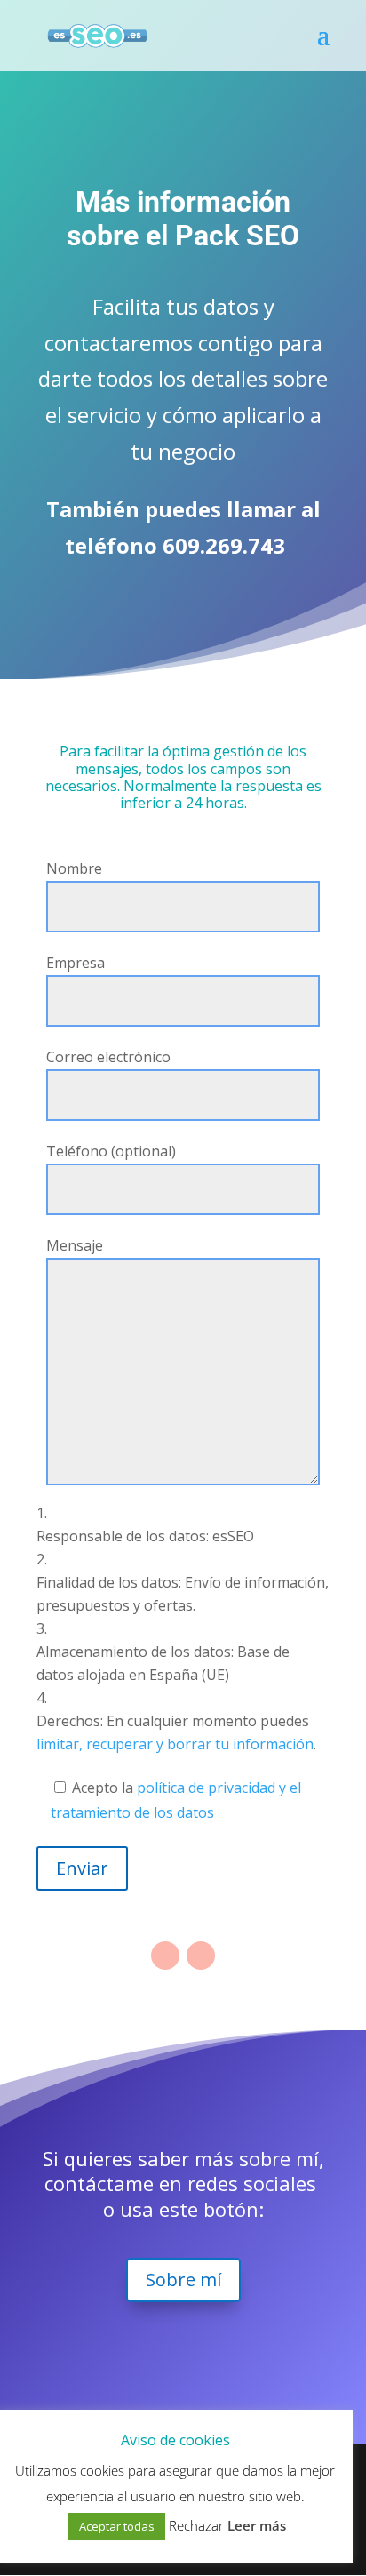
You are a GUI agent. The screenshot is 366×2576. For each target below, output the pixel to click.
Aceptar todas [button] (117, 2526)
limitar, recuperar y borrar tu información (175, 1744)
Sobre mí (183, 2280)
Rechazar (196, 2525)
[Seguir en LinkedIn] (201, 1956)
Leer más (257, 2525)
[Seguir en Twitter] (165, 1956)
